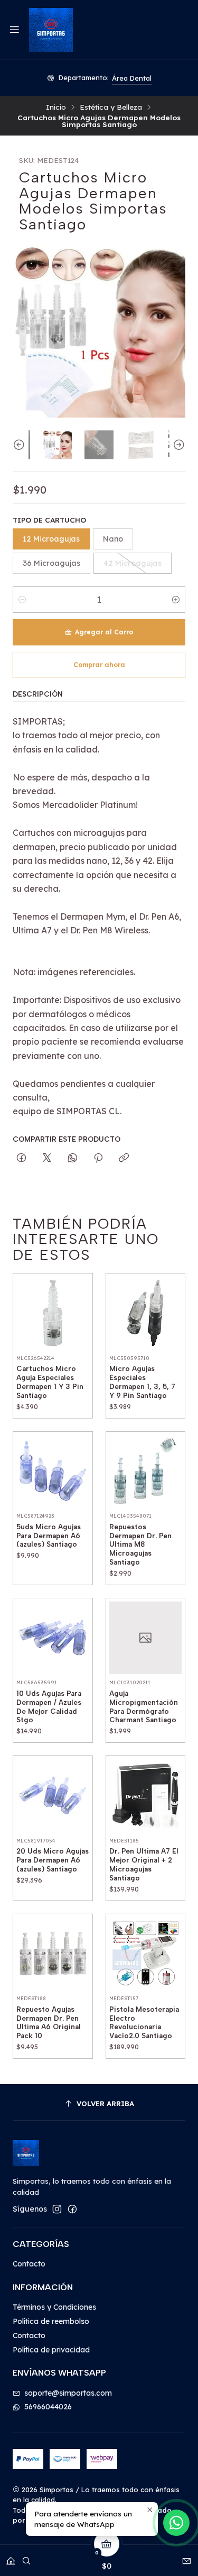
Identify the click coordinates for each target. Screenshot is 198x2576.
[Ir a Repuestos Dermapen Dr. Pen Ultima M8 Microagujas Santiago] (146, 1471)
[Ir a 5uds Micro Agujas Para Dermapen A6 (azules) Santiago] (53, 1471)
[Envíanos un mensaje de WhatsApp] (176, 2523)
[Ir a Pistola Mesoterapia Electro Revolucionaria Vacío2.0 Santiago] (146, 1954)
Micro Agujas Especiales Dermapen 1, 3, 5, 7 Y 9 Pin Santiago (142, 1382)
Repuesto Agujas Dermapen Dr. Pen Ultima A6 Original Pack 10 (49, 2022)
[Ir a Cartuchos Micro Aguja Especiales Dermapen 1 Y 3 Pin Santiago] (53, 1313)
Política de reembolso (51, 2321)
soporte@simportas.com (68, 2393)
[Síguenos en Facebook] (72, 2209)
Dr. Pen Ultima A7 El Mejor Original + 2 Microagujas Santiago (144, 1864)
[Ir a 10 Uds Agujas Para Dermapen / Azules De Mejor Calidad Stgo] (53, 1638)
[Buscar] (26, 2557)
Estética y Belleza (111, 107)
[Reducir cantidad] (22, 600)
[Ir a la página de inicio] (51, 30)
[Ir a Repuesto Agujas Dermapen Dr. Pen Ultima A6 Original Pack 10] (53, 1954)
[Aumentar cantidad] (176, 600)
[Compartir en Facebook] (21, 1158)
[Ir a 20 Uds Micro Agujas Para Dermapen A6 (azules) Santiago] (53, 1796)
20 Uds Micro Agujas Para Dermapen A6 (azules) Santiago (53, 1860)
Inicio (56, 107)
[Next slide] (177, 445)
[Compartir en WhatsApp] (73, 1158)
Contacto (29, 2264)
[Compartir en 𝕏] (47, 1158)
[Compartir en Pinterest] (98, 1158)
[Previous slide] (21, 445)
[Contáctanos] (187, 2557)
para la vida (137, 78)
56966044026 (48, 2407)
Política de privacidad (51, 2350)
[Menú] (15, 30)
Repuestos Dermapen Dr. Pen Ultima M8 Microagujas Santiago (140, 1544)
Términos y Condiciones (54, 2307)
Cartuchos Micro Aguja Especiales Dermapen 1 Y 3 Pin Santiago (50, 1382)
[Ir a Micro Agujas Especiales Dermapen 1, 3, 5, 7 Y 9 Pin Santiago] (146, 1313)
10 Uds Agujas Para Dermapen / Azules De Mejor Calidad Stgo (49, 1706)
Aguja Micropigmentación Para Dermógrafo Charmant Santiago (144, 1706)
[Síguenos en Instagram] (57, 2209)
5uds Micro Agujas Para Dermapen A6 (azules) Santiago (49, 1536)
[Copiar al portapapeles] (124, 1158)
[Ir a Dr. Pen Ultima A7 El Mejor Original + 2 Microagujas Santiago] (146, 1796)
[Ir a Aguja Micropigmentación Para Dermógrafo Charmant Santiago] (146, 1638)
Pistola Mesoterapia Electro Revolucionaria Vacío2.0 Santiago (144, 2022)
